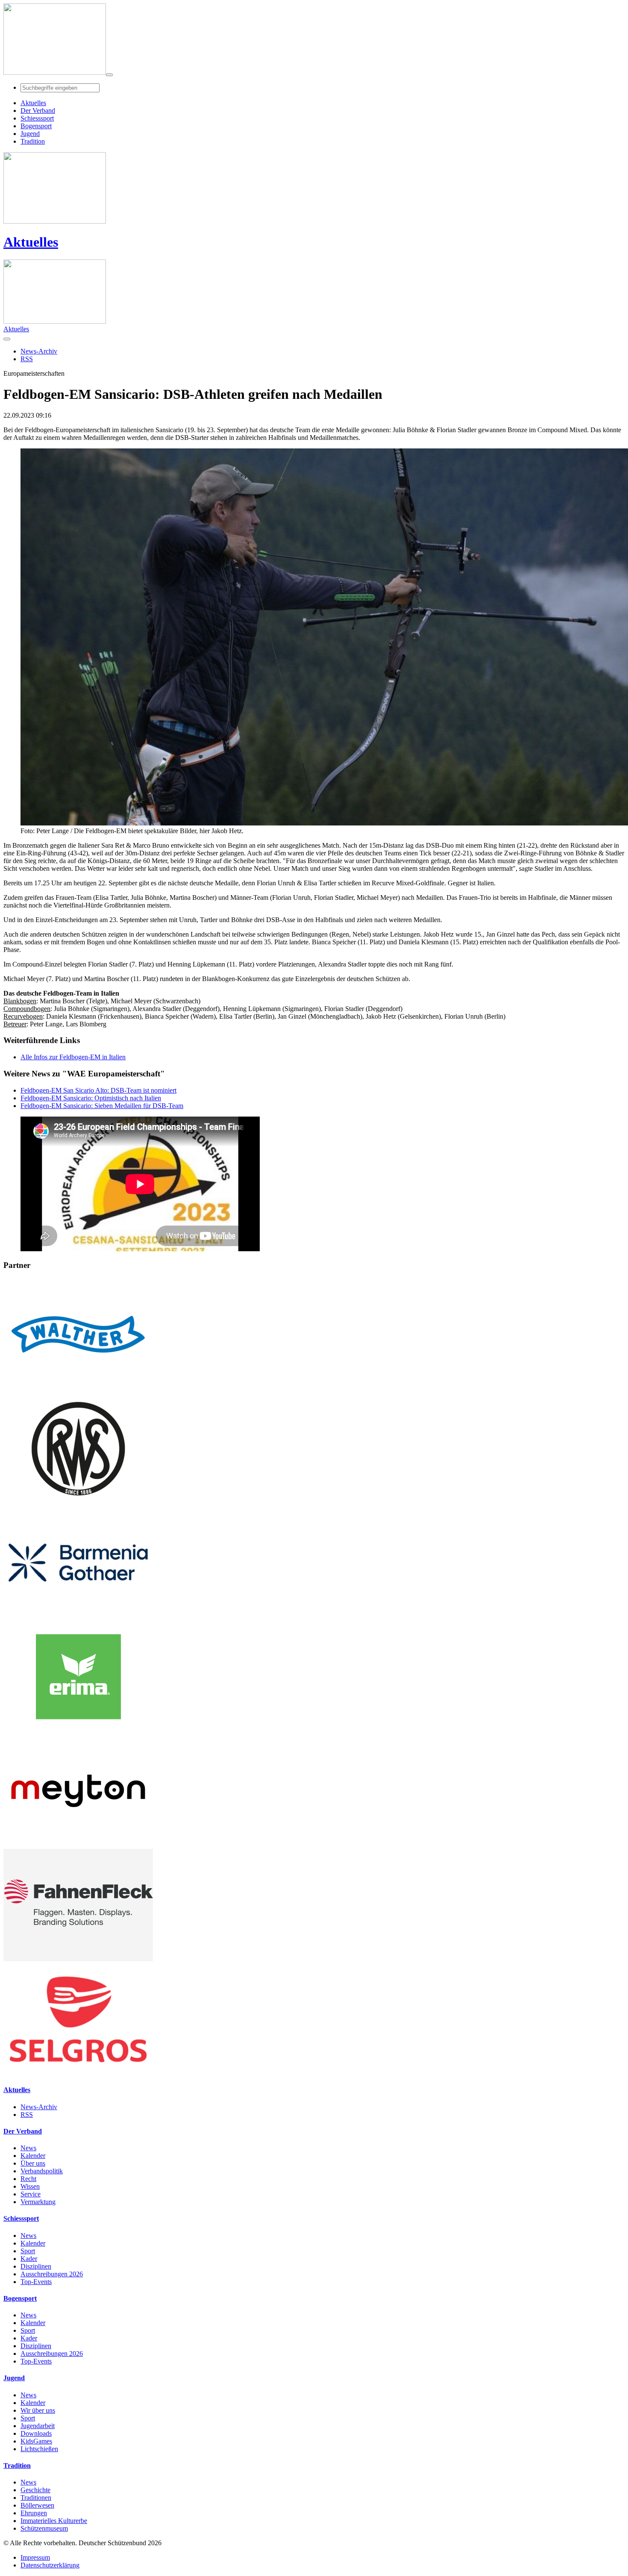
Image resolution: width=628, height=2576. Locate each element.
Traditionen (36, 2498)
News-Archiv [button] (39, 351)
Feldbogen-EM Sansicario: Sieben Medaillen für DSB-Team (102, 1106)
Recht (28, 2179)
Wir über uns (38, 2410)
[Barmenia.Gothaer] (78, 1617)
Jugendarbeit (38, 2426)
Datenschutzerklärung (50, 2565)
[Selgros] (78, 2073)
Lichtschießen (39, 2449)
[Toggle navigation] (109, 75)
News (28, 2148)
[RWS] (78, 1502)
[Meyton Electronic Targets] (78, 1845)
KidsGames (36, 2441)
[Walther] (78, 1388)
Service (31, 2194)
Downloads (36, 2433)
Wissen (30, 2186)
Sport (28, 2251)
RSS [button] (27, 359)
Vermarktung (38, 2202)
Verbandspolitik (42, 2171)
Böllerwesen (37, 2505)
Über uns (33, 2163)
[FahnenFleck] (78, 1959)
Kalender (33, 2156)
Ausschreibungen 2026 (52, 2274)
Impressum (35, 2557)
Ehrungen (34, 2513)
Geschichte (35, 2490)
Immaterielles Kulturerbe (54, 2521)
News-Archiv (39, 2107)
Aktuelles (31, 242)
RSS (27, 2115)
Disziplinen (36, 2266)
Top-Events (36, 2282)
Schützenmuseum (44, 2528)
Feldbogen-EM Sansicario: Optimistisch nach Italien (91, 1098)
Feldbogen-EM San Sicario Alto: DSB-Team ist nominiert (98, 1090)
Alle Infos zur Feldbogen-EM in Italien (73, 1057)
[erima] (78, 1731)
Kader (29, 2259)
